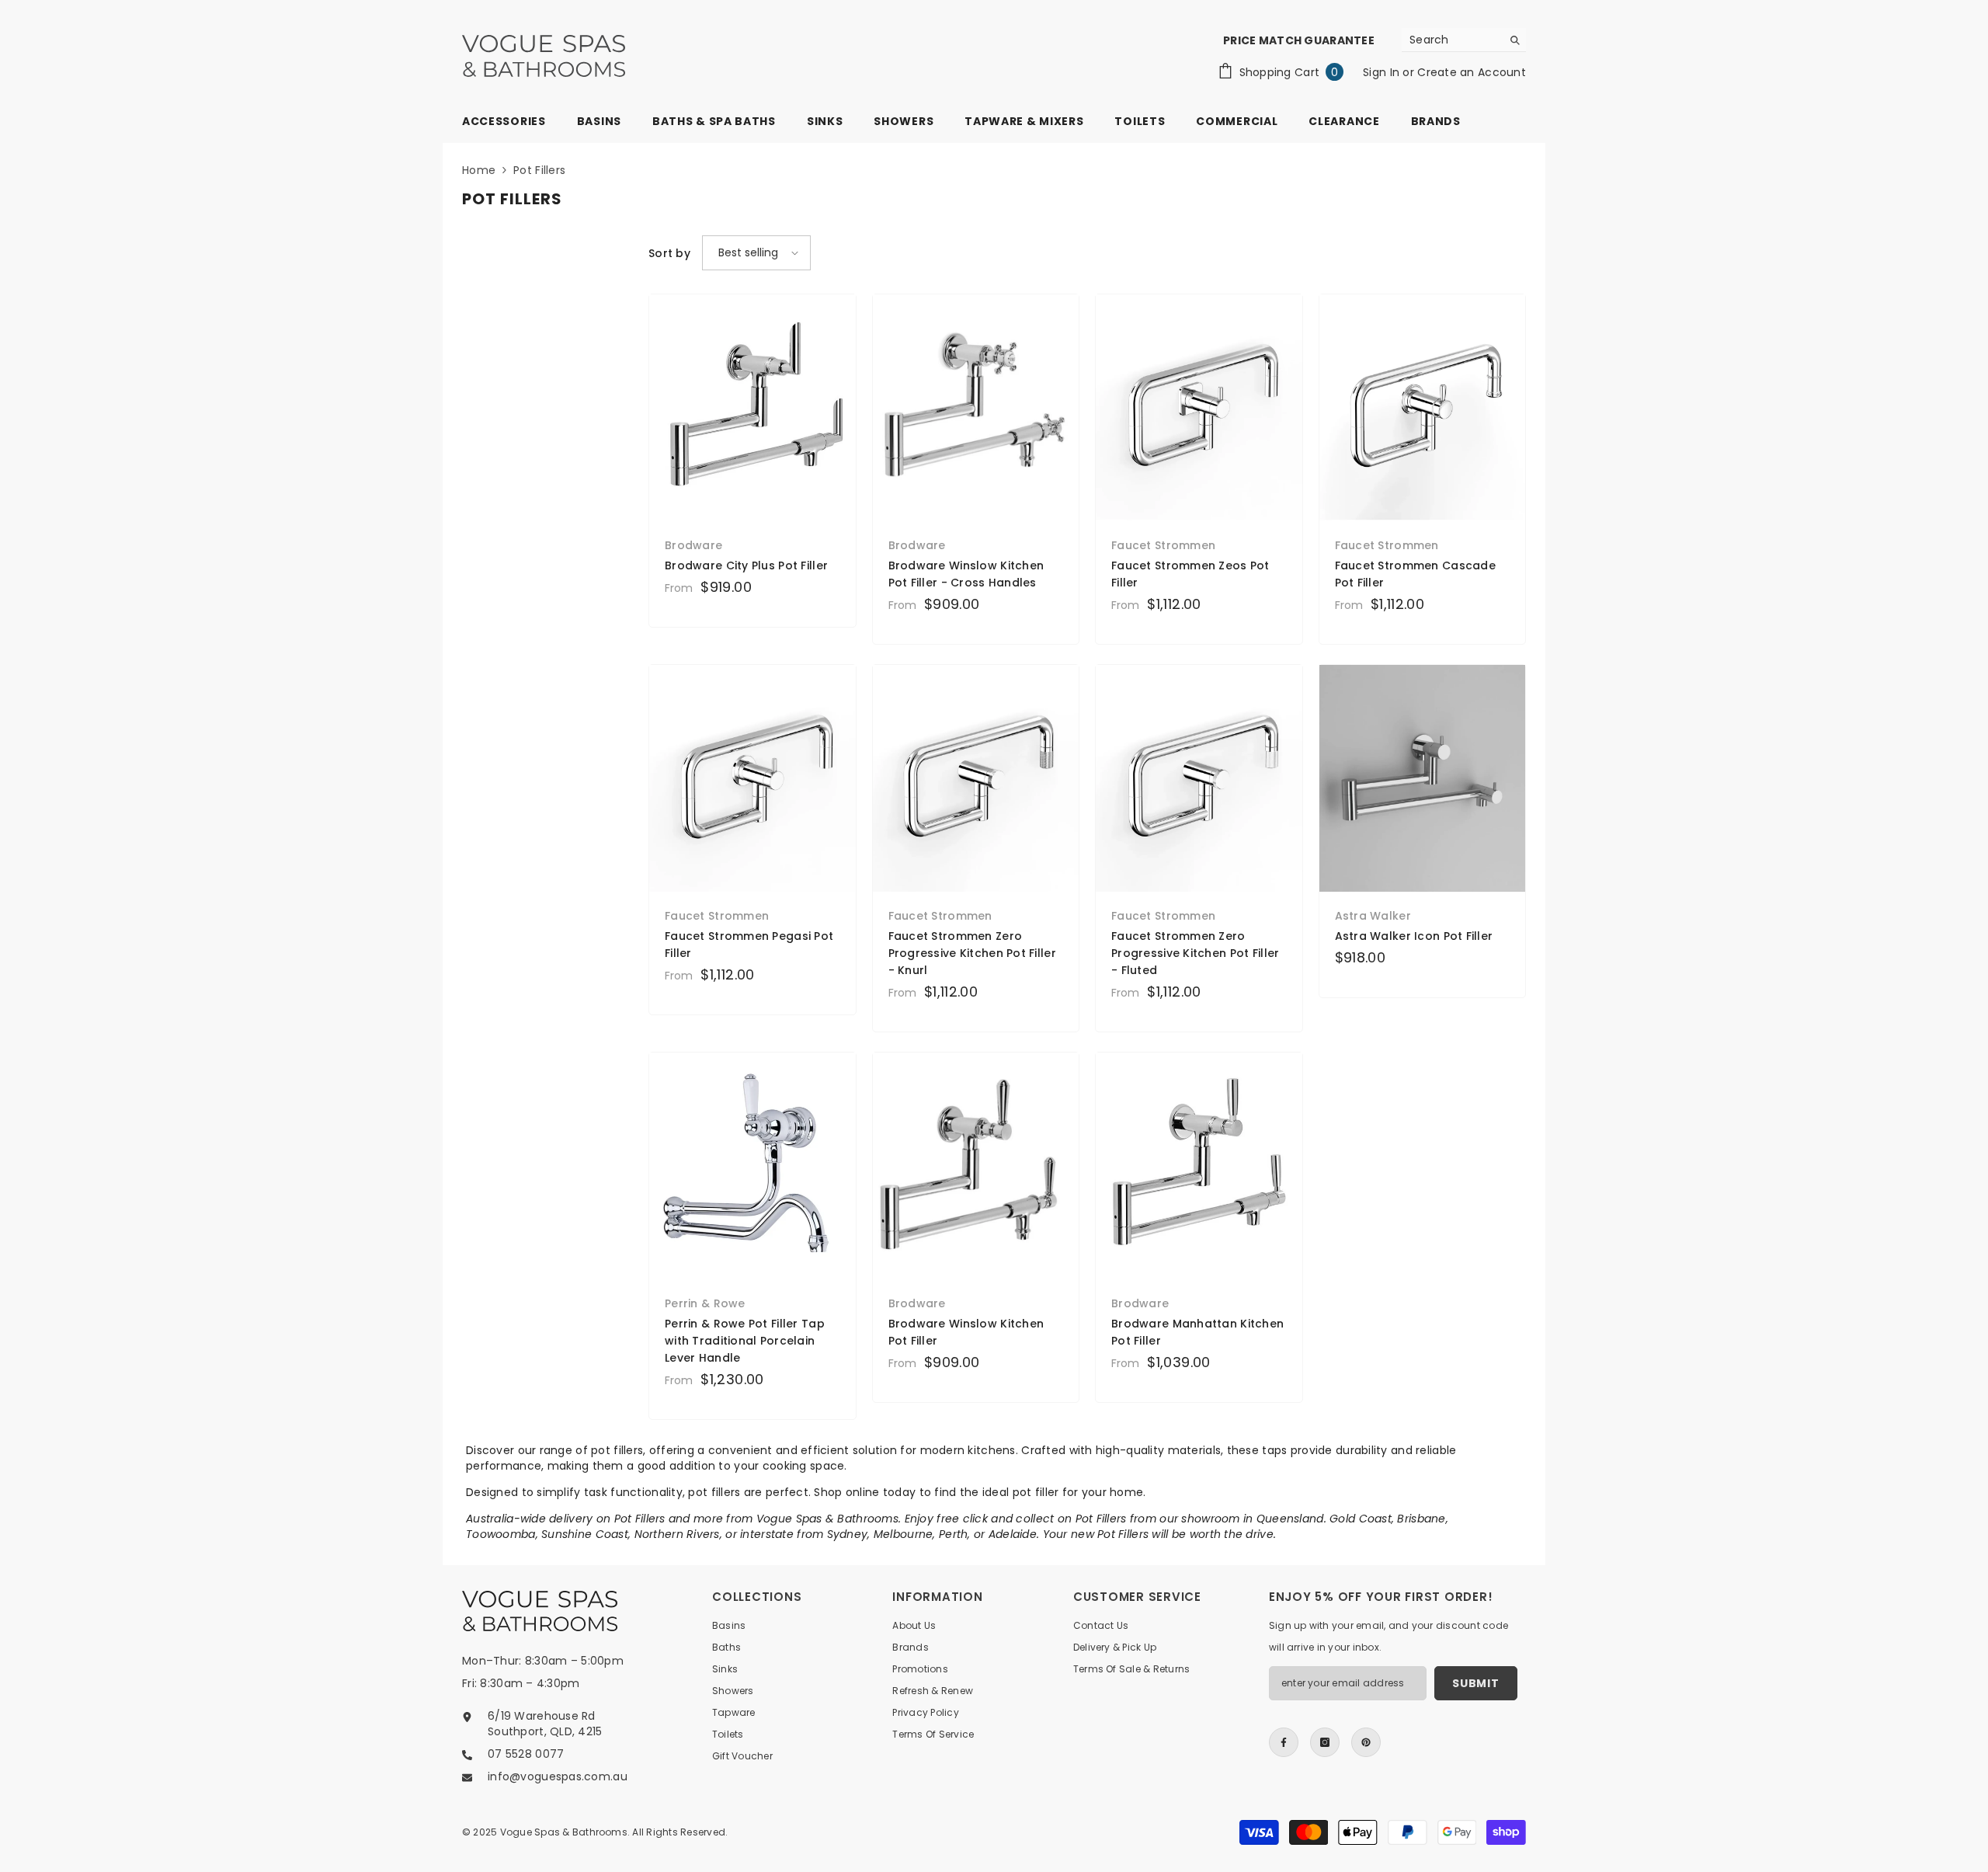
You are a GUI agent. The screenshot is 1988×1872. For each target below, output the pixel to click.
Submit (1475, 1683)
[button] (756, 253)
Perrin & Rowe (705, 1303)
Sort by (669, 253)
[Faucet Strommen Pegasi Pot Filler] (752, 778)
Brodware (693, 545)
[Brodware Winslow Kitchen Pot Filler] (976, 1166)
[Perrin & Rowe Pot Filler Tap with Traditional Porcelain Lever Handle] (752, 1166)
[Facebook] (1284, 1742)
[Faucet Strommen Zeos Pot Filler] (1199, 408)
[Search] (1464, 40)
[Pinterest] (1366, 1742)
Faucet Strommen (1163, 545)
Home (479, 170)
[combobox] (1452, 40)
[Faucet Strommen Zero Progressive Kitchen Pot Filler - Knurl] (976, 778)
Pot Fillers (539, 170)
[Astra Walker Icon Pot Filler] (1423, 778)
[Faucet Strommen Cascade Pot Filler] (1423, 408)
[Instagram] (1325, 1742)
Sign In (1383, 72)
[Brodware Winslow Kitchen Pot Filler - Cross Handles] (976, 408)
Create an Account (1472, 72)
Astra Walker (1373, 916)
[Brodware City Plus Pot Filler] (752, 408)
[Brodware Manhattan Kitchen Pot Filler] (1199, 1166)
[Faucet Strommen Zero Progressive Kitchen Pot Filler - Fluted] (1199, 778)
